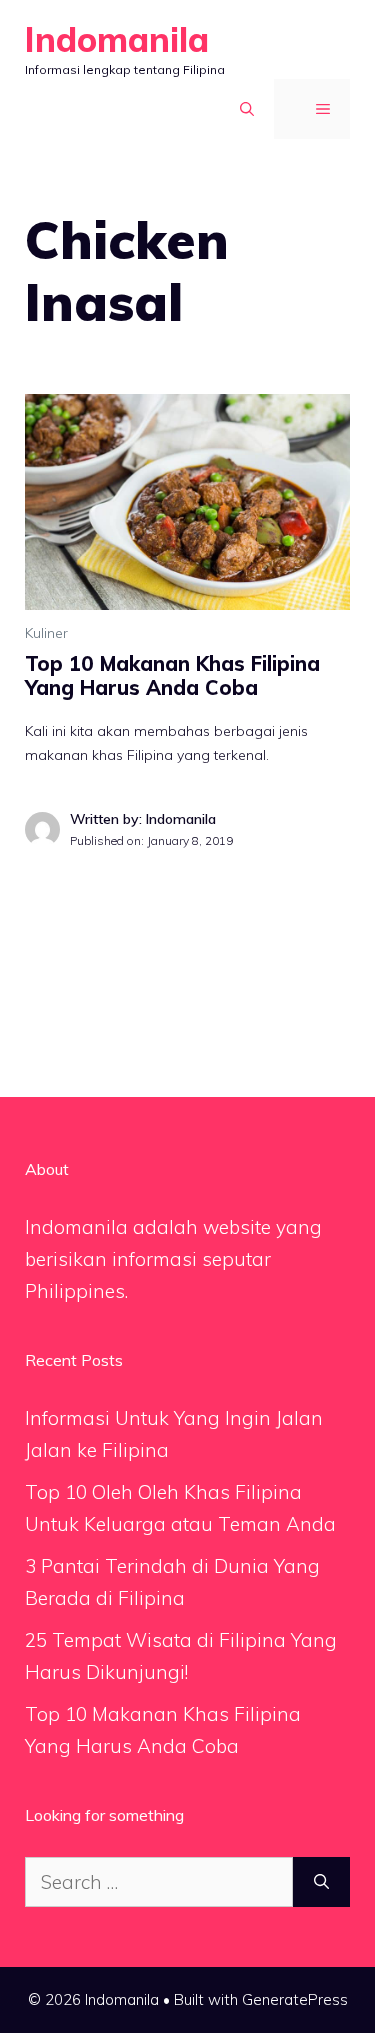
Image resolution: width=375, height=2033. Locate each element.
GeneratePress (295, 1999)
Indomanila (117, 39)
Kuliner (46, 633)
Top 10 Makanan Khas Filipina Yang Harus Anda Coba (172, 675)
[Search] (321, 1882)
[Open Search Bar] (238, 109)
